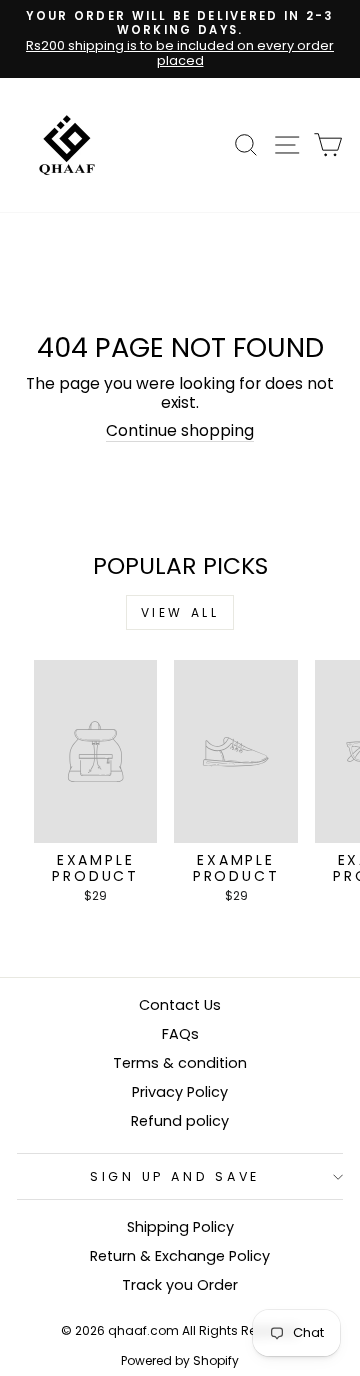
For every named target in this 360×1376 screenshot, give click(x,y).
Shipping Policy (180, 1227)
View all (180, 612)
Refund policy (180, 1121)
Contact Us (180, 1005)
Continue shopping (180, 431)
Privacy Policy (180, 1092)
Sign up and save (175, 1176)
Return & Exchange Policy (180, 1256)
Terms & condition (180, 1063)
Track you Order (180, 1285)
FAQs (180, 1034)
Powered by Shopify (180, 1360)
